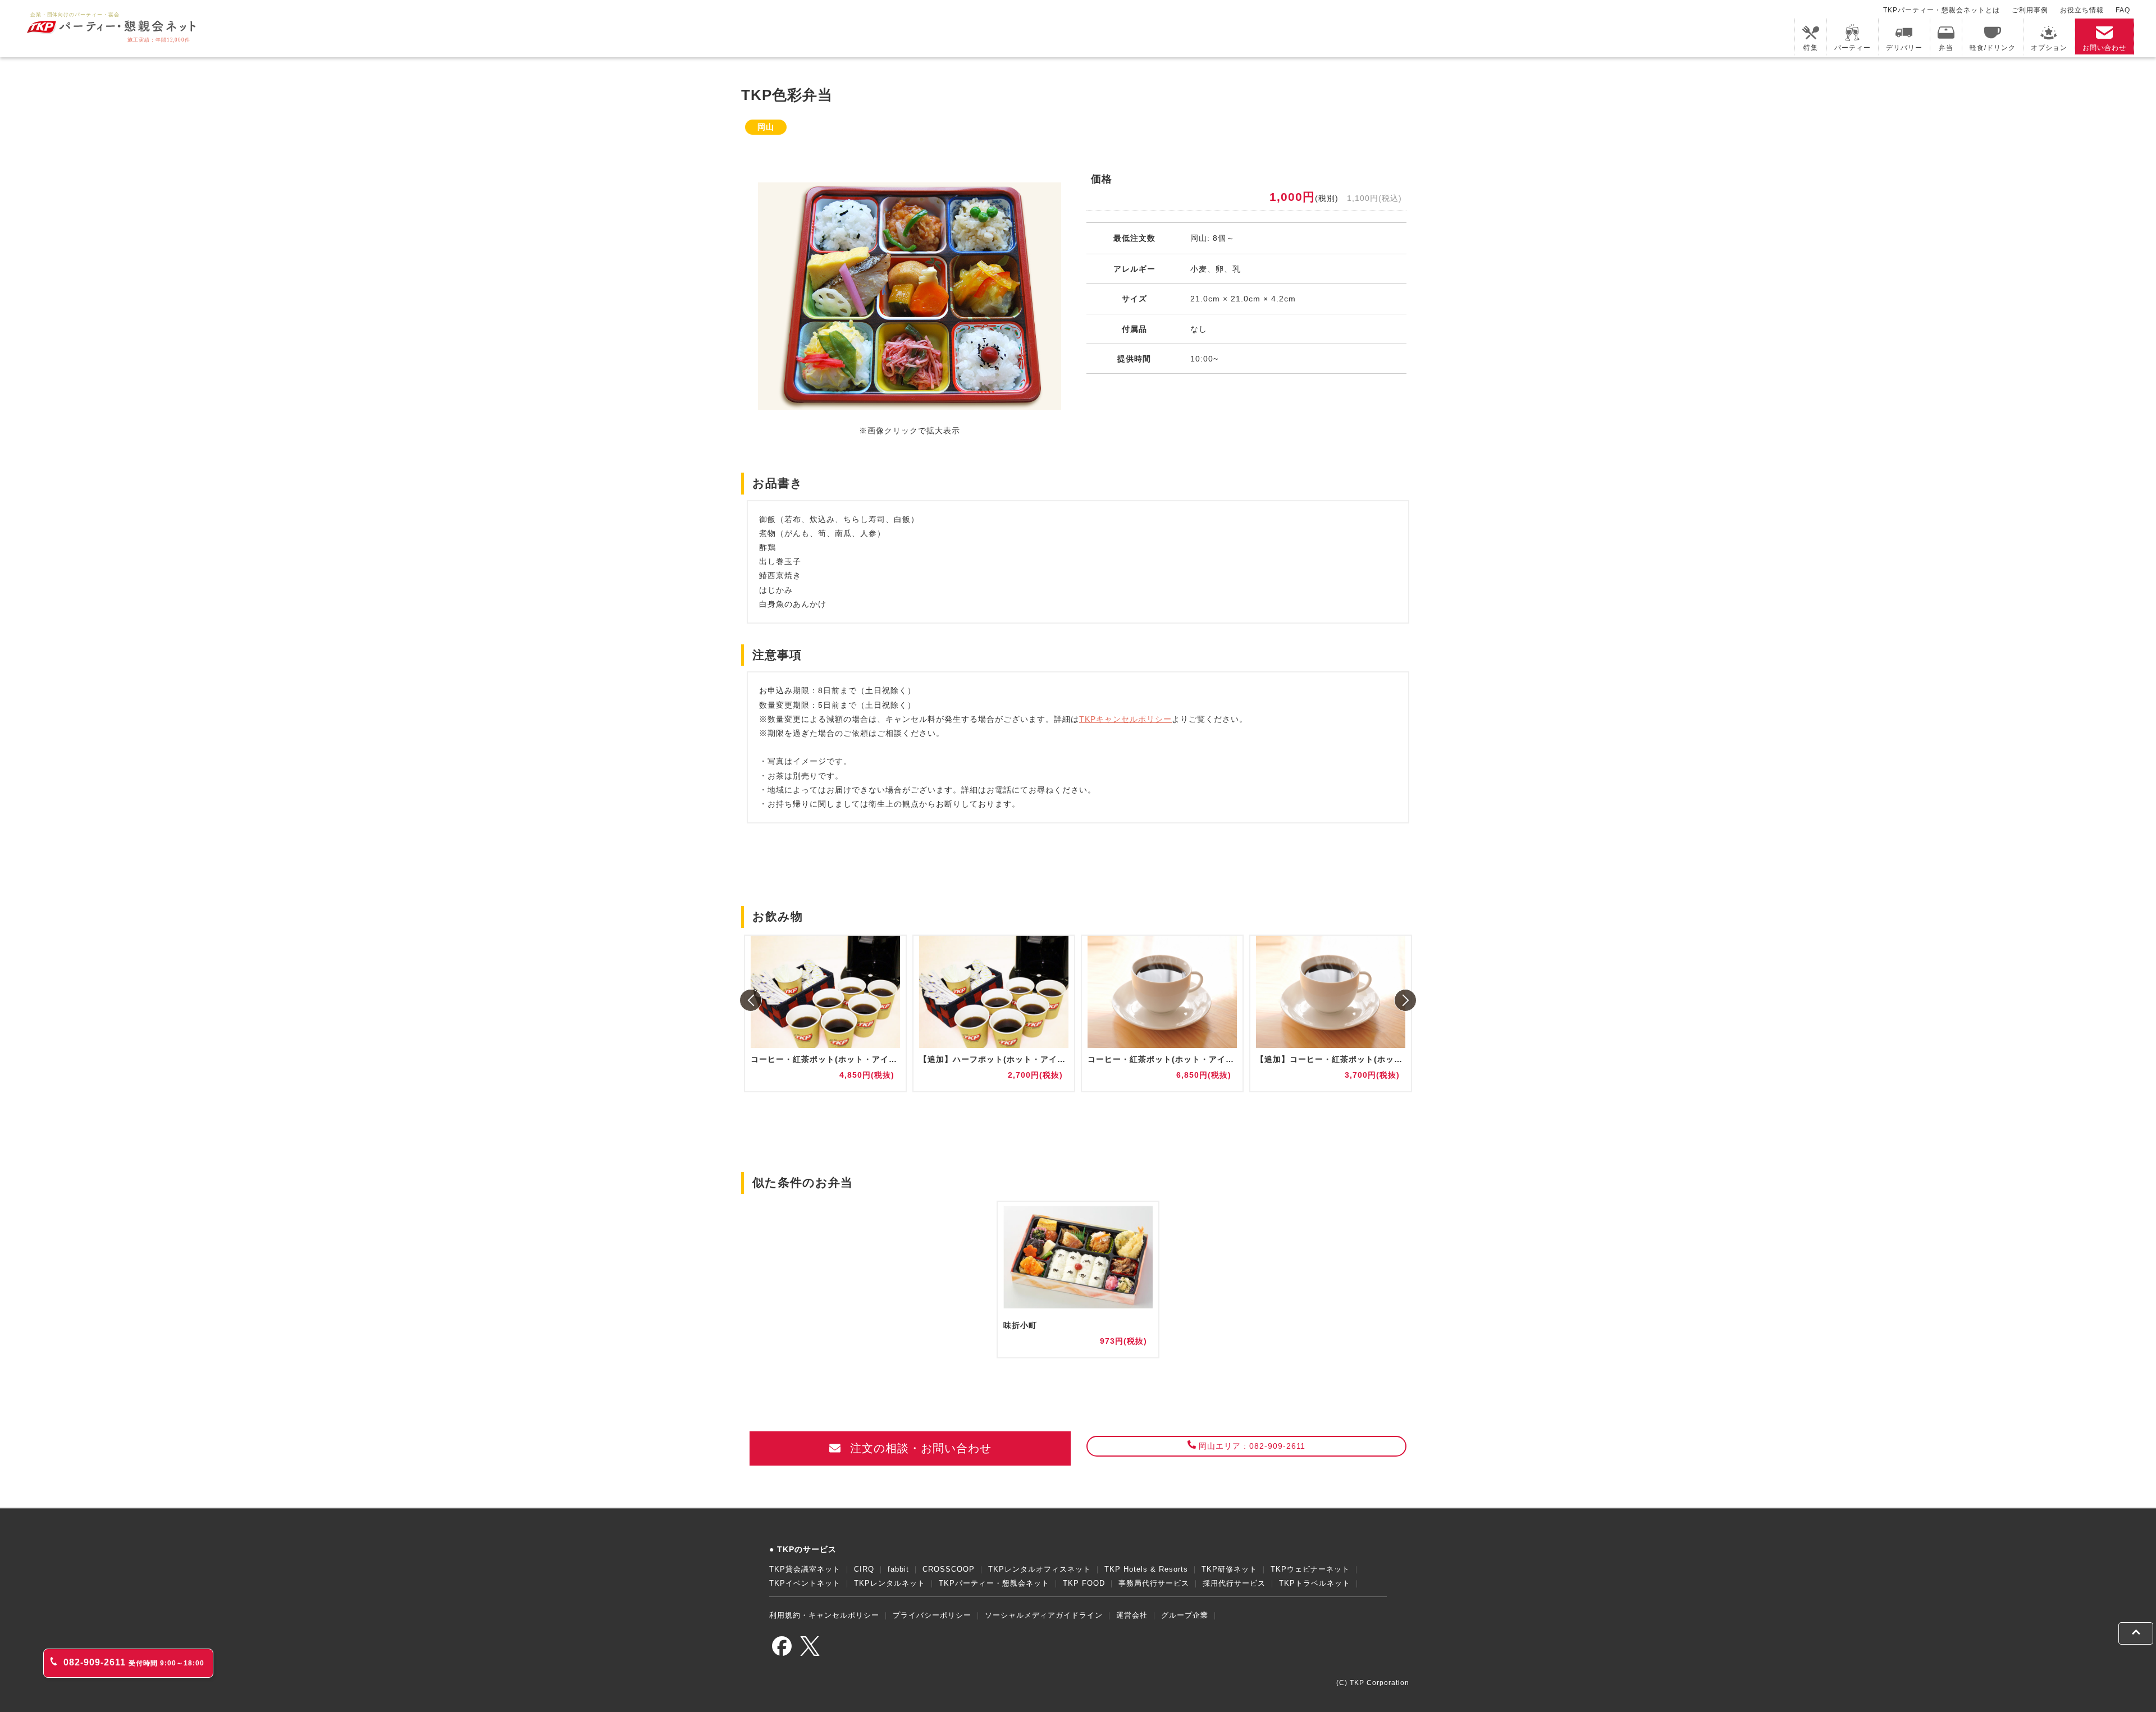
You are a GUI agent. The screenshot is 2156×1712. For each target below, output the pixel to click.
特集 (1811, 48)
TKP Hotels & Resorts (1146, 1569)
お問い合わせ (2104, 48)
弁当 (1946, 48)
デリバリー (1904, 48)
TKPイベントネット (805, 1583)
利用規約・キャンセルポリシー (824, 1615)
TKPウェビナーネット (1310, 1569)
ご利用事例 (2030, 10)
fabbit (898, 1569)
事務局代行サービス (1154, 1583)
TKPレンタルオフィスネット (1040, 1569)
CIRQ (864, 1569)
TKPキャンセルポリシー (1125, 719)
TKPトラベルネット (1315, 1583)
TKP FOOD (1084, 1583)
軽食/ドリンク (1993, 48)
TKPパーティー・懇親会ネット (994, 1583)
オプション (2049, 48)
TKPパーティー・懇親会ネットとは (1942, 10)
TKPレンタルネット (890, 1583)
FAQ (2123, 10)
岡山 (766, 127)
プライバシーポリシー (932, 1615)
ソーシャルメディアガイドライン (1044, 1615)
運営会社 (1132, 1615)
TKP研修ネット (1229, 1569)
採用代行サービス (1234, 1583)
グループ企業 (1185, 1615)
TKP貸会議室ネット (805, 1569)
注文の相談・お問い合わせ (919, 1448)
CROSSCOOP (949, 1569)
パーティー (1853, 48)
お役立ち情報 (2082, 10)
